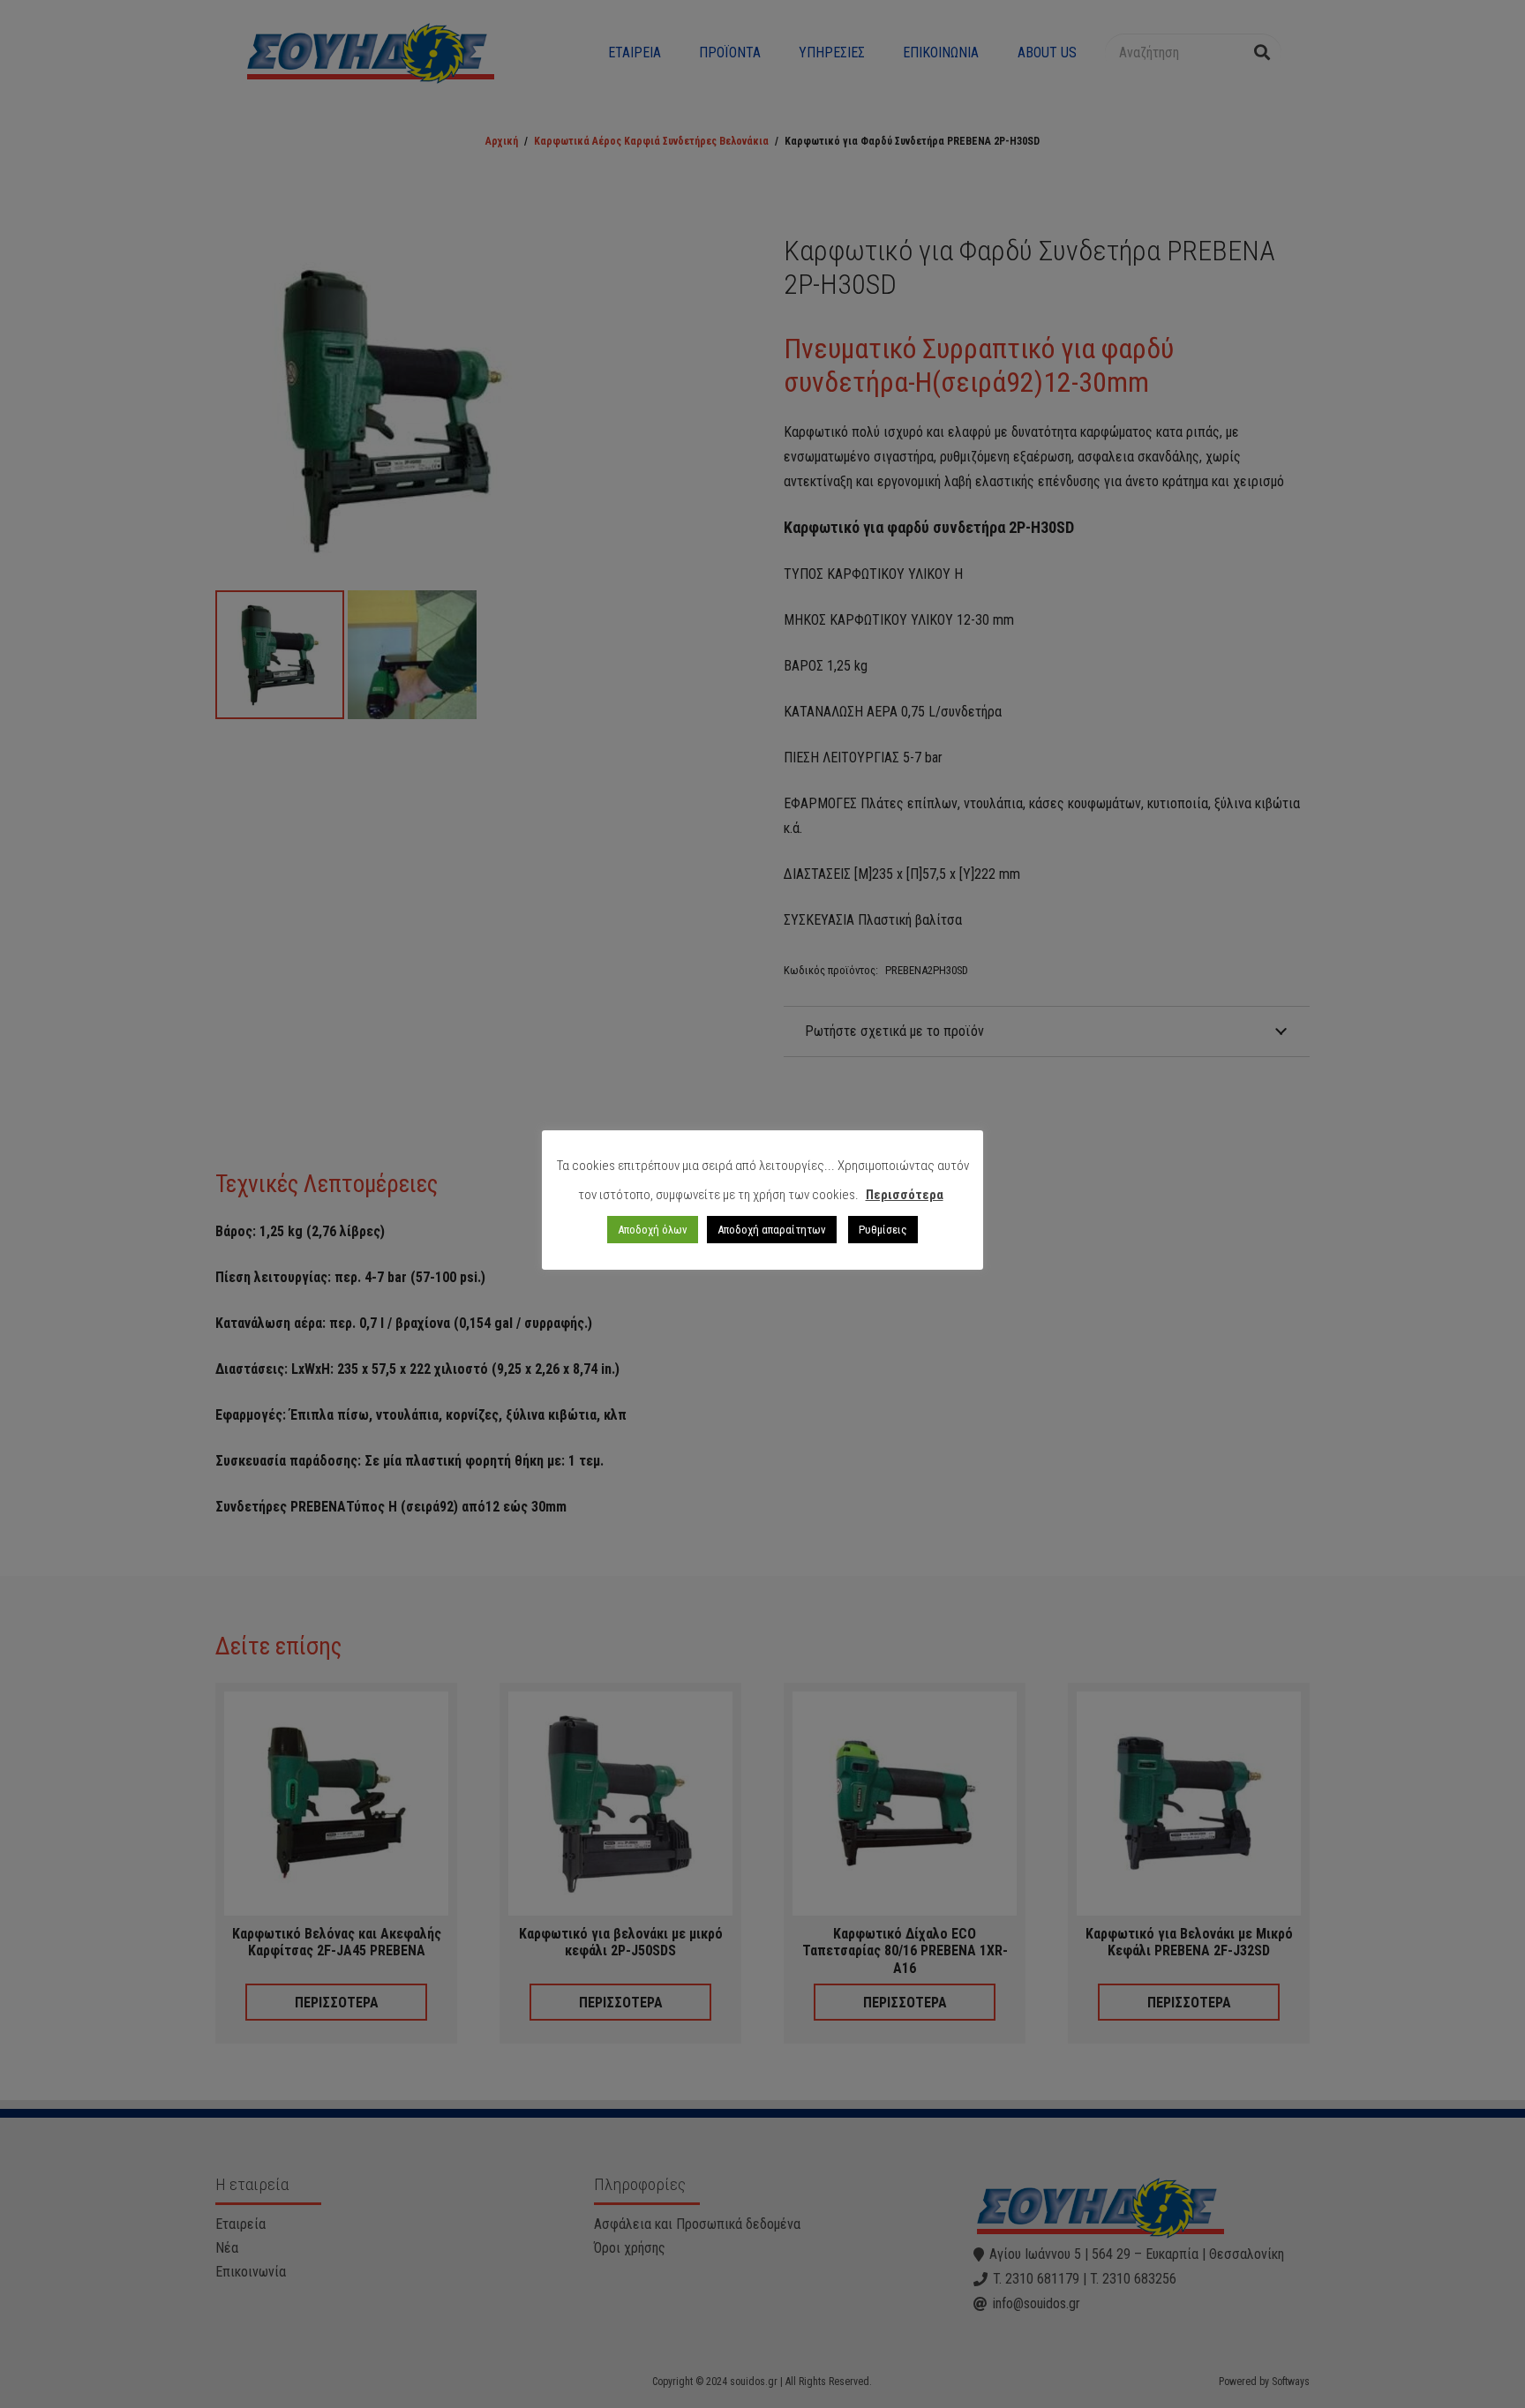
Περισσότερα (905, 1195)
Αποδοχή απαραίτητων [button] (772, 1230)
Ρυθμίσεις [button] (883, 1230)
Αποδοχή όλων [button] (653, 1230)
